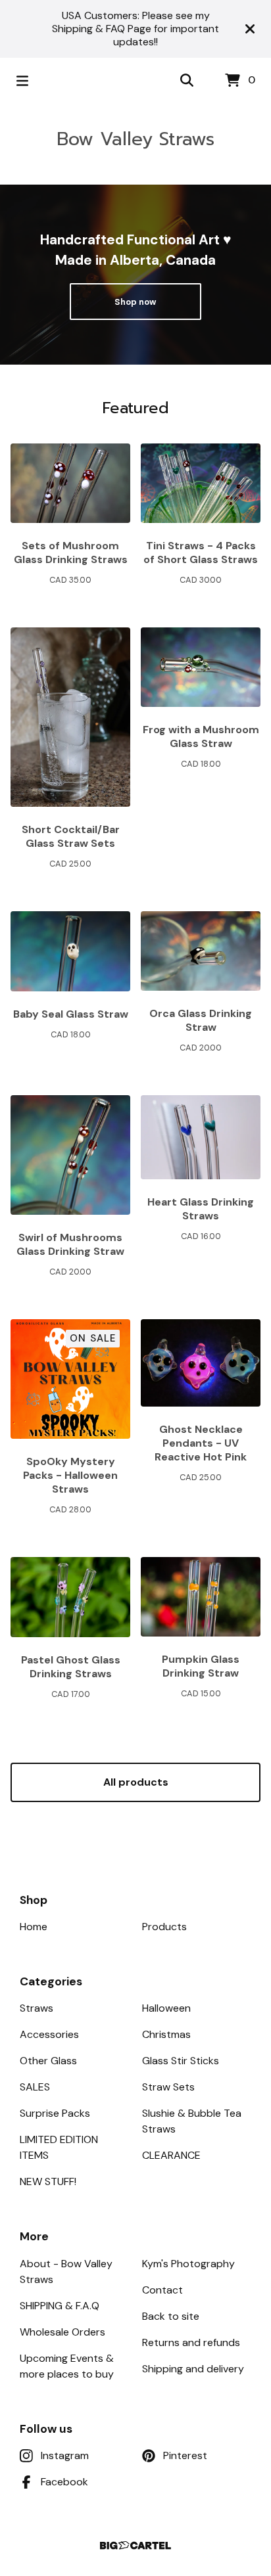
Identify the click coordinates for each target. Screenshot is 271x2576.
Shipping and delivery (193, 2369)
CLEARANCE (171, 2155)
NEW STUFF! (48, 2181)
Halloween (166, 2008)
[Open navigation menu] (22, 81)
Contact (162, 2290)
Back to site (171, 2316)
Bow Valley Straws (135, 139)
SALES (35, 2087)
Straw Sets (168, 2087)
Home (34, 1927)
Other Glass (48, 2061)
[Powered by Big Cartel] (135, 2545)
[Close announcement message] (250, 29)
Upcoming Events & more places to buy (67, 2366)
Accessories (49, 2034)
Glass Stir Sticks (181, 2061)
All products (136, 1782)
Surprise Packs (55, 2113)
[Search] (187, 81)
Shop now (135, 302)
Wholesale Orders (62, 2332)
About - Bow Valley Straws (66, 2271)
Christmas (166, 2034)
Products (164, 1927)
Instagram (65, 2455)
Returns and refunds (191, 2342)
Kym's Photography (188, 2264)
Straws (37, 2008)
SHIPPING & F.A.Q (60, 2306)
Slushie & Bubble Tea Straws (192, 2121)
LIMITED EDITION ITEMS (59, 2147)
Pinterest (185, 2455)
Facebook (64, 2482)
